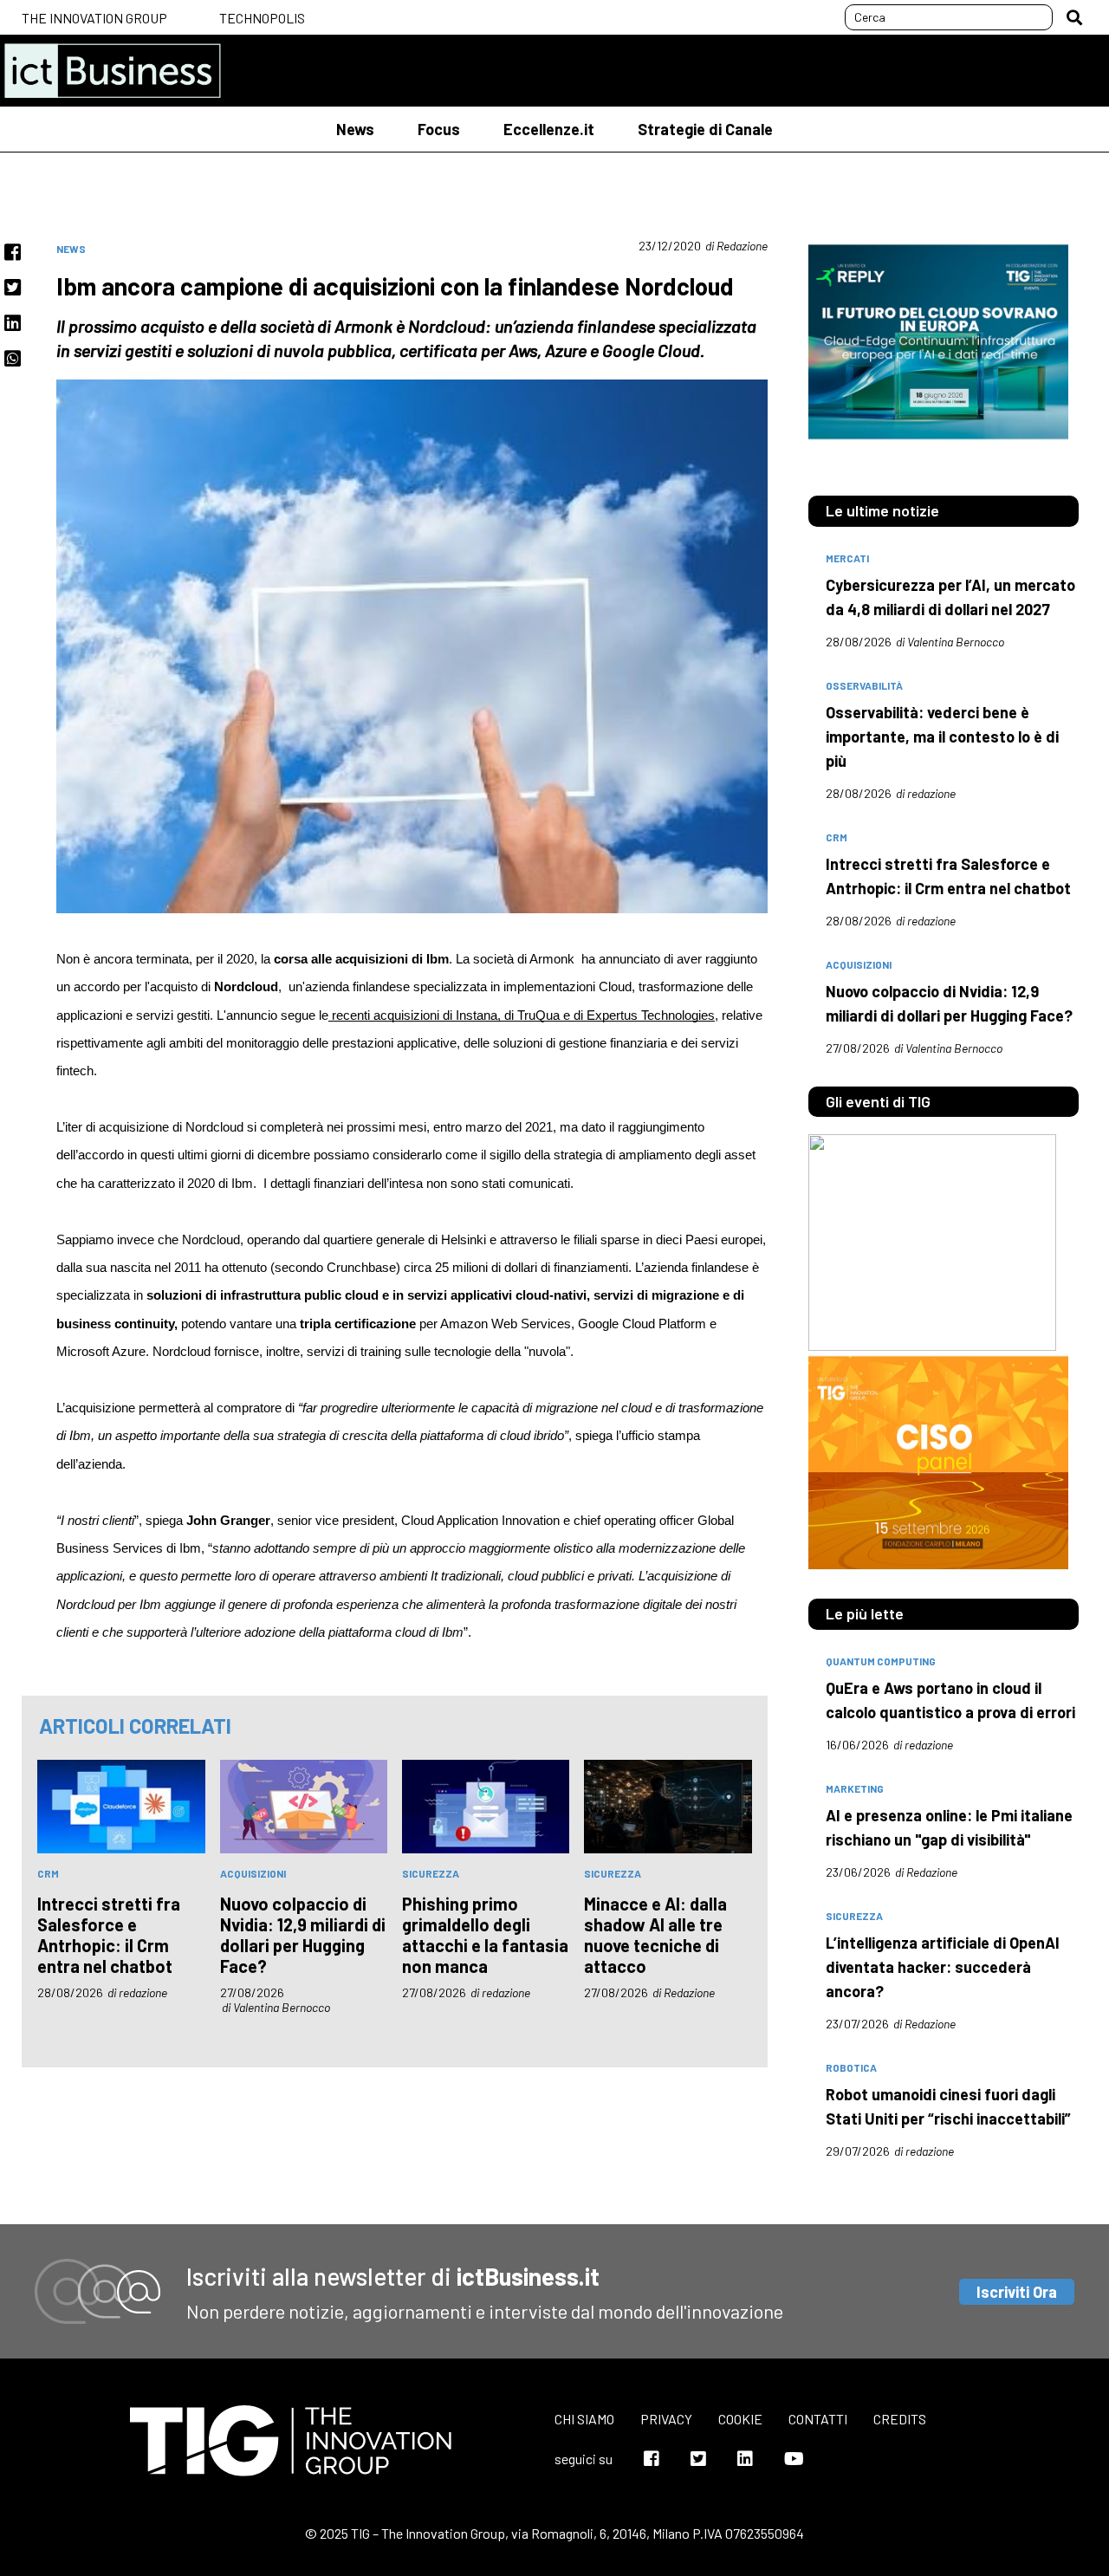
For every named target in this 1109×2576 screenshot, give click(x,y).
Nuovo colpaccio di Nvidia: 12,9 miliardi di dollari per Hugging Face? (303, 1935)
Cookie (740, 2419)
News (355, 129)
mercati (847, 558)
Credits (900, 2419)
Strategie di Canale (705, 129)
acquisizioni (253, 1873)
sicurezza (431, 1873)
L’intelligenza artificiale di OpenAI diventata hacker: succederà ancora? (943, 1967)
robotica (851, 2067)
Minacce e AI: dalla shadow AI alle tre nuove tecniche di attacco (655, 1935)
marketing (855, 1788)
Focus (439, 129)
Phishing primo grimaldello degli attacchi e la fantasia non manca (485, 1935)
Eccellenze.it (549, 129)
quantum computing (881, 1661)
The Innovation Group (94, 18)
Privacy (666, 2419)
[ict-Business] (113, 71)
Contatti (818, 2419)
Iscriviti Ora (1017, 2292)
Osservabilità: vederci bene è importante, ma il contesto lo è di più (942, 736)
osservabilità (864, 685)
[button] (1074, 17)
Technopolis (262, 18)
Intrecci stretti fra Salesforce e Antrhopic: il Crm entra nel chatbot (109, 1935)
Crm (48, 1873)
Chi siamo (584, 2419)
